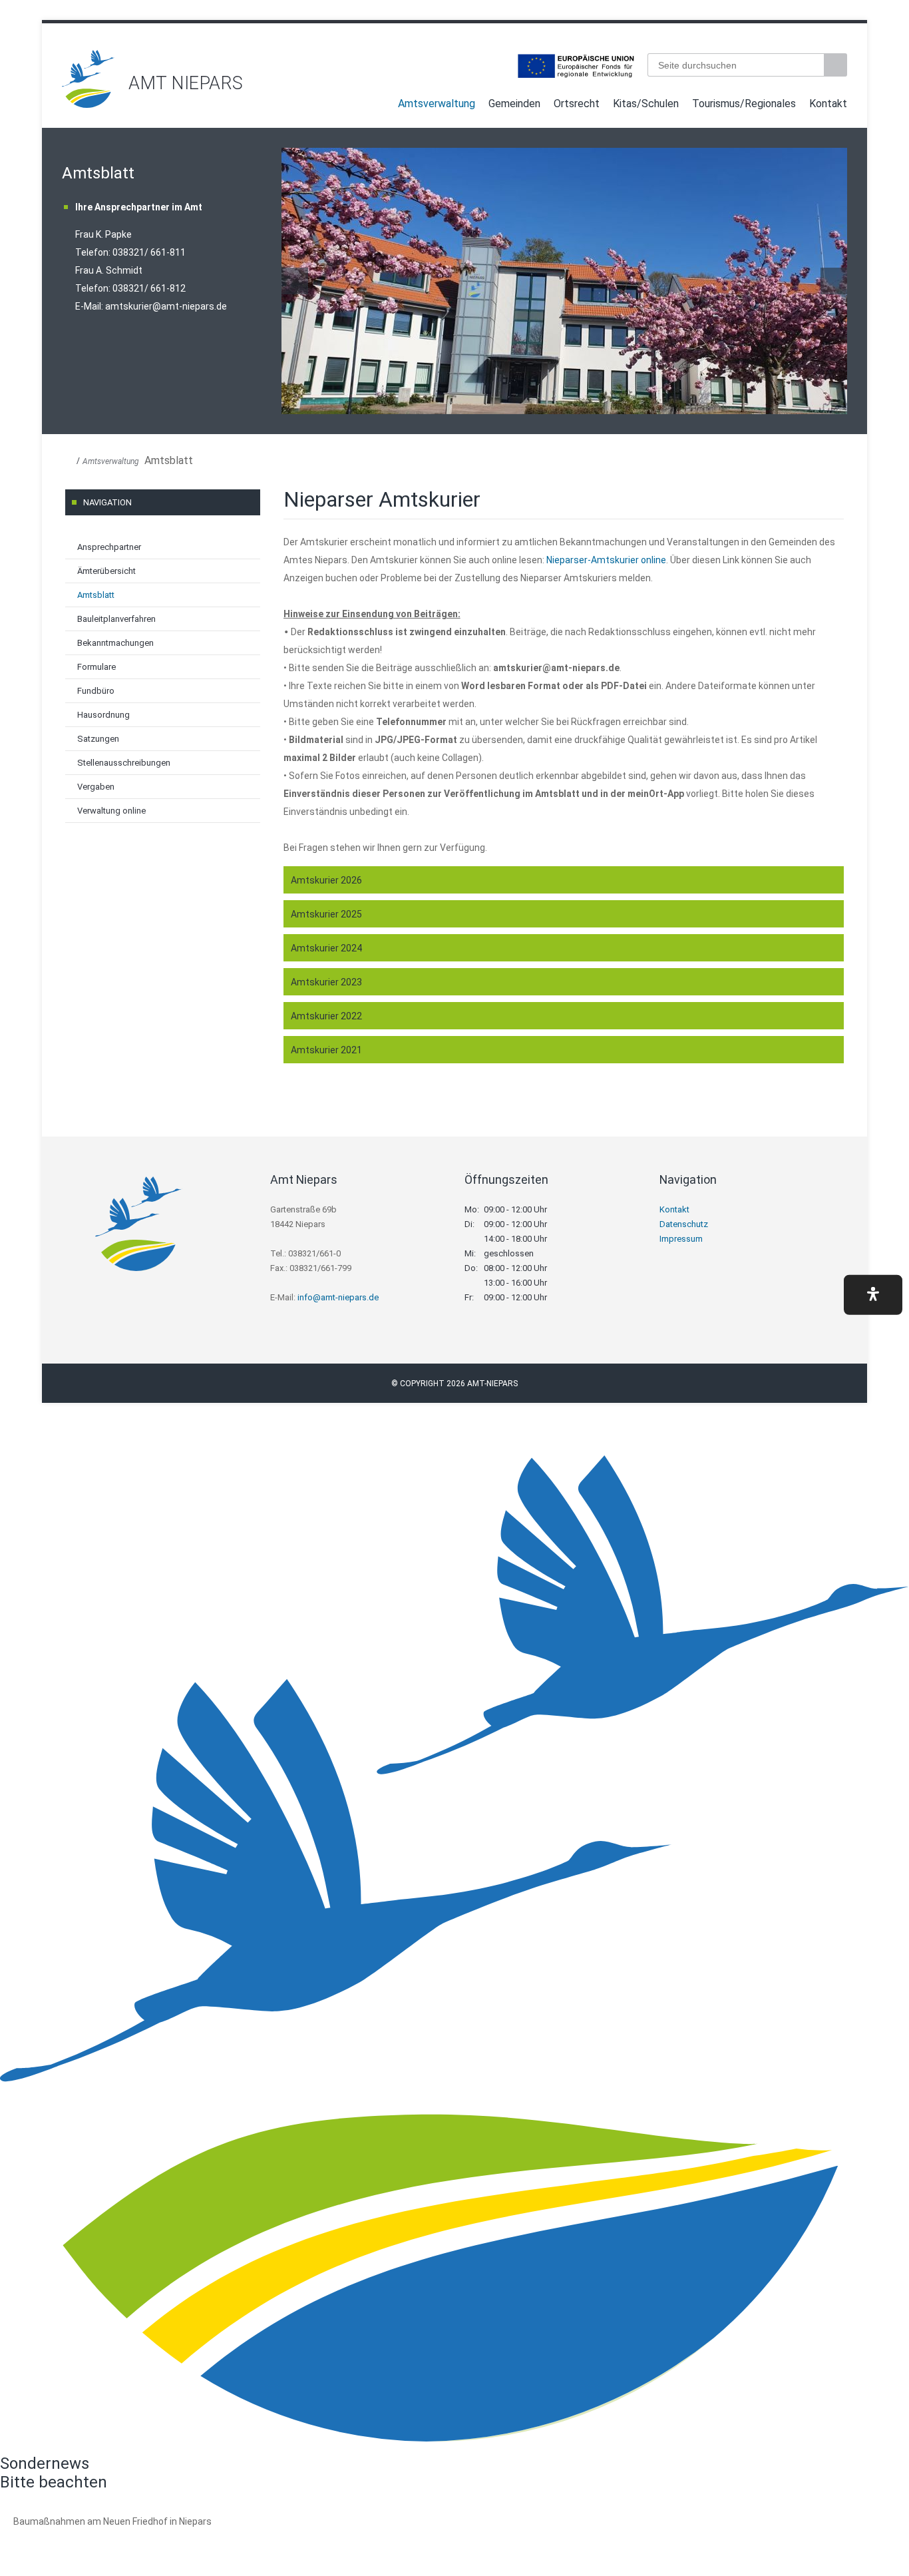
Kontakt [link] (828, 104)
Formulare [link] (96, 667)
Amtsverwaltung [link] (437, 104)
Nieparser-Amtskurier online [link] (606, 560)
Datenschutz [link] (684, 1224)
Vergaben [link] (96, 787)
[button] (873, 1294)
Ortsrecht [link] (577, 104)
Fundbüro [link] (96, 691)
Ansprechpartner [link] (109, 547)
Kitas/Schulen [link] (646, 104)
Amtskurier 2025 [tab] (326, 914)
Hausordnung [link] (103, 715)
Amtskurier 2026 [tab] (326, 880)
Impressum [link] (681, 1239)
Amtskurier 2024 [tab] (326, 948)
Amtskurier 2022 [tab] (326, 1016)
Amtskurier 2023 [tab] (326, 982)
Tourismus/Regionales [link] (744, 104)
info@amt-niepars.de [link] (338, 1297)
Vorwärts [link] (834, 281)
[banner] (454, 79)
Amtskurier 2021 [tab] (326, 1050)
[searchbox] (736, 65)
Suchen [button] (837, 65)
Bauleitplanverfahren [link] (116, 619)
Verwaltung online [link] (111, 811)
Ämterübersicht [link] (106, 571)
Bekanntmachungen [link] (115, 643)
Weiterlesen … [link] (86, 2536)
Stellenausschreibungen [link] (124, 763)
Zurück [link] (295, 281)
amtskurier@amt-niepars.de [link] (166, 306)
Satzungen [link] (98, 739)
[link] (89, 104)
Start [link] (379, 106)
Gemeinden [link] (514, 104)
